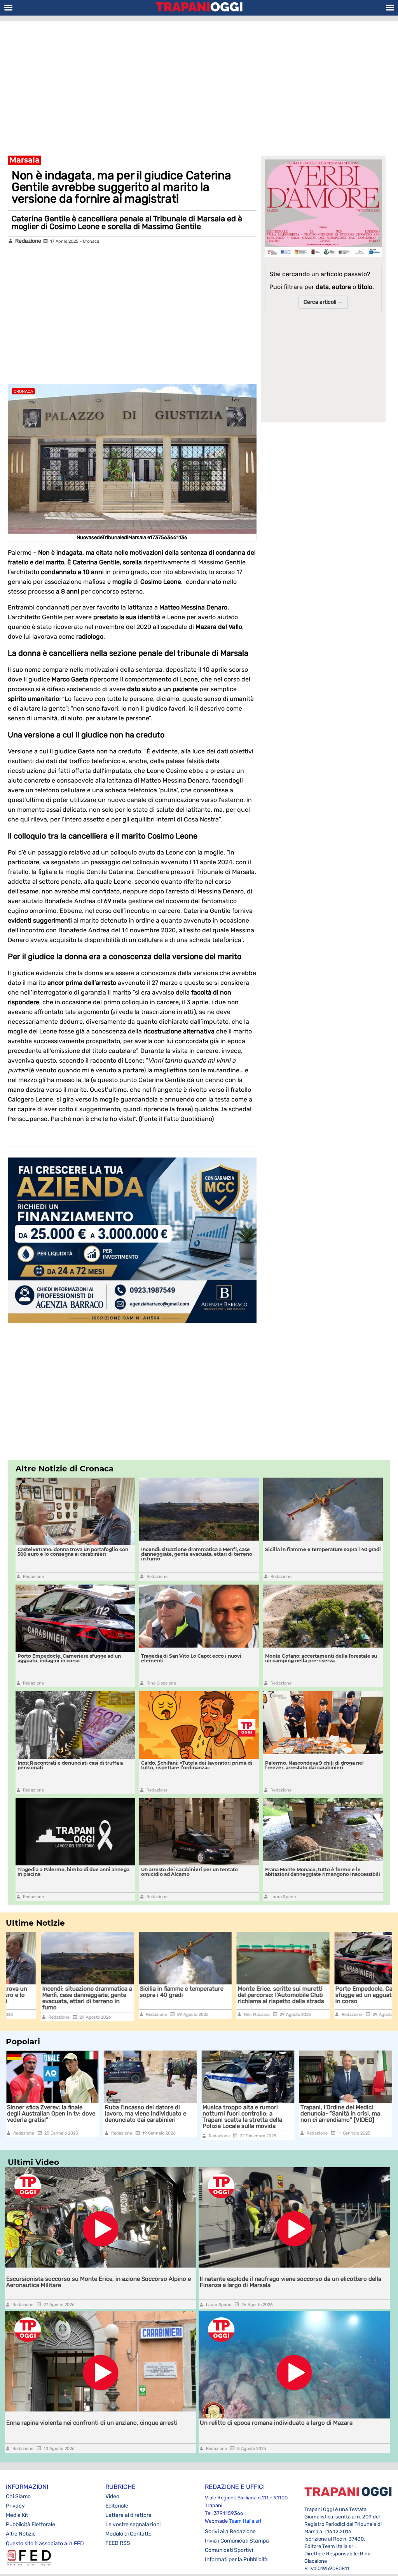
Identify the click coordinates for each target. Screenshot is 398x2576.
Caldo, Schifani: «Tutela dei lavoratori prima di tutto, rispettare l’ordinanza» (197, 1765)
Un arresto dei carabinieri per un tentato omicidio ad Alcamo (189, 1872)
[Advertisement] (199, 84)
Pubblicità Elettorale (31, 2524)
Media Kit (17, 2515)
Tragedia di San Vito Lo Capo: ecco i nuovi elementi (191, 1658)
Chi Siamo (18, 2496)
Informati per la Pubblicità (236, 2559)
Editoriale (117, 2506)
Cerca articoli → (323, 302)
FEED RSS (118, 2543)
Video (112, 2496)
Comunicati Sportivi (229, 2550)
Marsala (24, 160)
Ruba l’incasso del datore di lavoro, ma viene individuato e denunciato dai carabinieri (48, 2114)
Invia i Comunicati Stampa (237, 2541)
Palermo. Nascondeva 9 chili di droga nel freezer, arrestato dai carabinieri (314, 1765)
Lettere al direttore (128, 2515)
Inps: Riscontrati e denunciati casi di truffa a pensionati (70, 1765)
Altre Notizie (21, 2534)
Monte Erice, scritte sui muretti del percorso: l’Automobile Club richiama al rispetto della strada (246, 1995)
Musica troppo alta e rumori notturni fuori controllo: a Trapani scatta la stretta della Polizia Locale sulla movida (145, 2117)
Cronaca (91, 241)
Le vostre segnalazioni (133, 2524)
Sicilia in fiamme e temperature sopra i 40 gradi (323, 1549)
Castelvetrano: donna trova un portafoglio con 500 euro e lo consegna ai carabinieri (73, 1552)
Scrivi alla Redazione (230, 2531)
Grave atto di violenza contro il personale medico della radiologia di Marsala (342, 2114)
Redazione (28, 241)
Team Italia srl (245, 2521)
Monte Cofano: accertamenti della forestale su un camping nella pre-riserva (321, 1658)
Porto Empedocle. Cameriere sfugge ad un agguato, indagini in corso (69, 1658)
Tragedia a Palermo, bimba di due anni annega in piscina (73, 1872)
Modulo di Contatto (128, 2534)
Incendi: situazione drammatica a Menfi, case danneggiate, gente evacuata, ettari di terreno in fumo (197, 1554)
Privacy (15, 2506)
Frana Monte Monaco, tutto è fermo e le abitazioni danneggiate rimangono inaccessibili (323, 1872)
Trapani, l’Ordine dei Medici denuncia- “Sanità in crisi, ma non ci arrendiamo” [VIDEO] (242, 2114)
